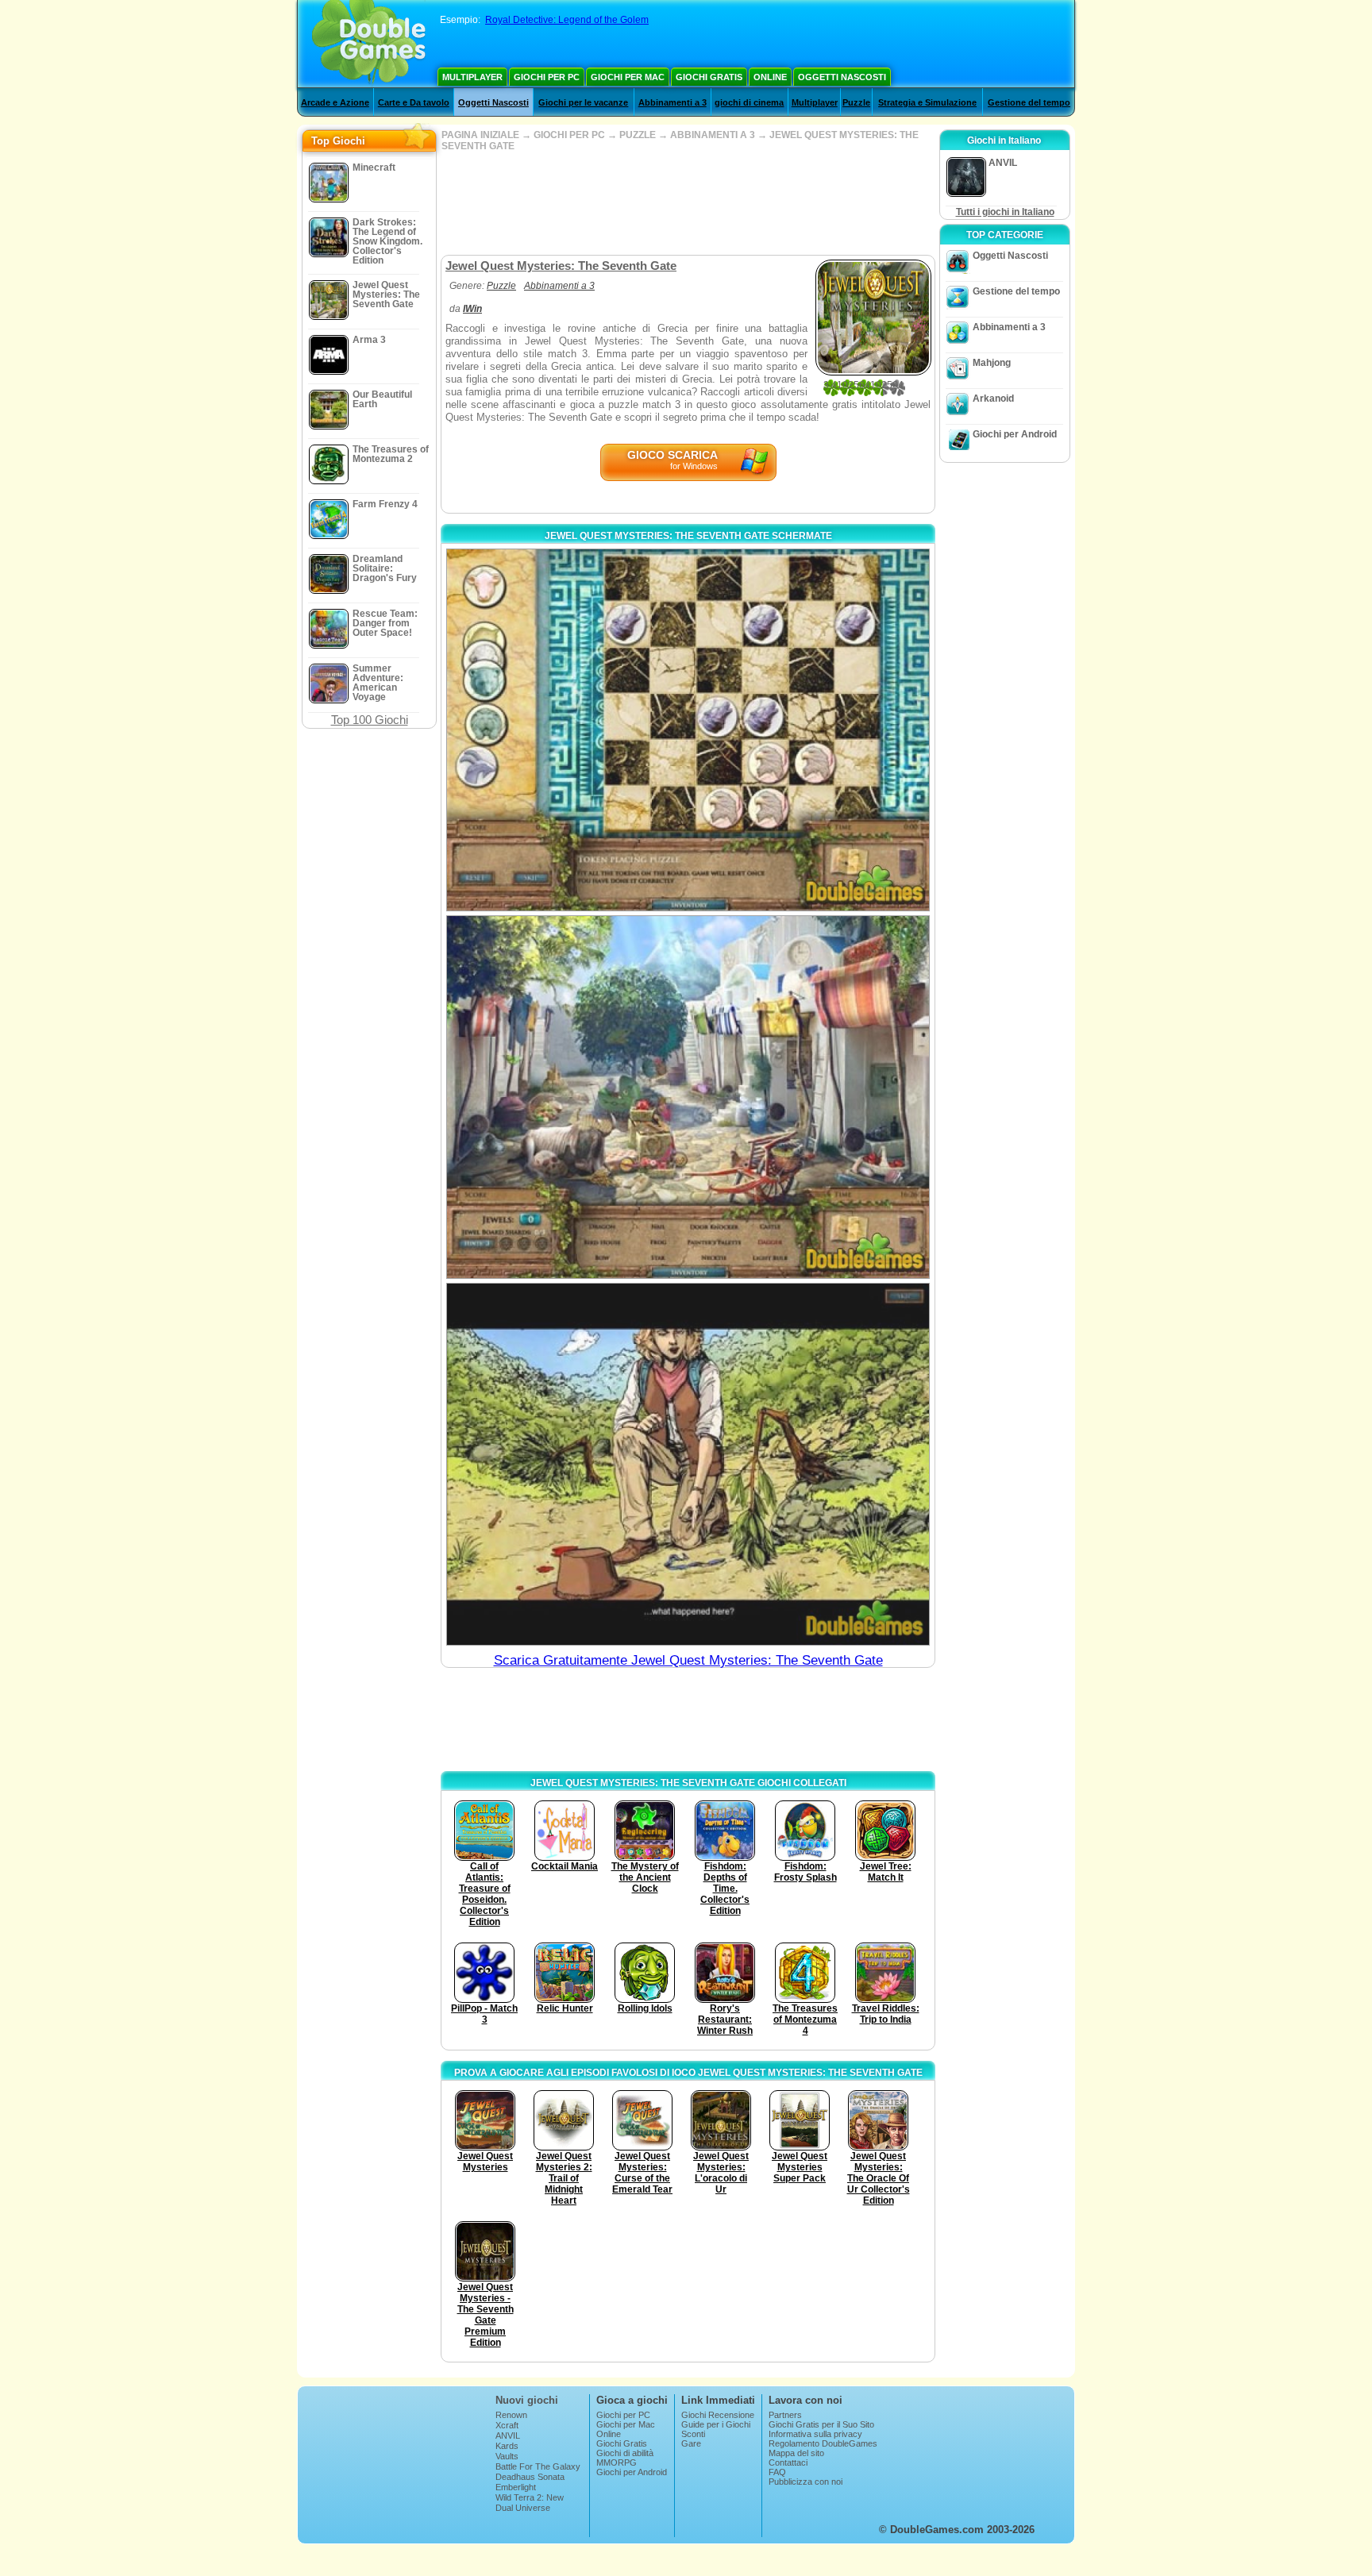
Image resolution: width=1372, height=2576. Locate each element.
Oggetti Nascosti (842, 77)
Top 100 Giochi (370, 720)
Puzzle (856, 102)
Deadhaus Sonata (530, 2477)
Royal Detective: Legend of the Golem (567, 20)
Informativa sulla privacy (815, 2434)
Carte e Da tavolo (414, 102)
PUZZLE (638, 135)
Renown (511, 2415)
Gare (691, 2443)
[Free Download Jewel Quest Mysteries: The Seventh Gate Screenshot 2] (688, 1097)
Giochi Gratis (709, 77)
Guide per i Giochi (716, 2424)
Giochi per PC (547, 77)
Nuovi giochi (527, 2400)
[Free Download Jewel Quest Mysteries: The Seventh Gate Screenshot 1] (688, 730)
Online (770, 77)
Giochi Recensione (718, 2415)
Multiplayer (472, 77)
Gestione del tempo (1029, 102)
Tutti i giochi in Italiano (1005, 212)
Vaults (507, 2456)
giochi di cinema (749, 102)
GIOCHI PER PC (569, 135)
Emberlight (516, 2487)
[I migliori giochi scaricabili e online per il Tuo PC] (369, 44)
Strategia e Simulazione (927, 102)
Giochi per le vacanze (583, 102)
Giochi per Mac (628, 77)
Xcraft (507, 2425)
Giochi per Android (1015, 434)
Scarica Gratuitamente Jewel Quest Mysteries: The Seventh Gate (688, 1660)
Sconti (693, 2434)
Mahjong (992, 363)
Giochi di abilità (625, 2453)
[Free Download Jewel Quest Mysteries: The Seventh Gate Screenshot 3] (688, 1464)
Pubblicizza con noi (805, 2482)
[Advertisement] (688, 203)
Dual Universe (523, 2508)
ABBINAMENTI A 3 (713, 135)
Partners (785, 2415)
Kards (507, 2446)
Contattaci (788, 2462)
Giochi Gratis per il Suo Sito (821, 2424)
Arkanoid (993, 399)
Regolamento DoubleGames (823, 2443)
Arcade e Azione (335, 102)
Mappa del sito (796, 2453)
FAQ (777, 2472)
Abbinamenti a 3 (673, 102)
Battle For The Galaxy (538, 2466)
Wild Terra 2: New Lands (530, 2502)
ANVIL (508, 2435)
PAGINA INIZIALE (480, 135)
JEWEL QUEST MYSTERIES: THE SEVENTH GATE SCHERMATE (688, 536)
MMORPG (617, 2462)
